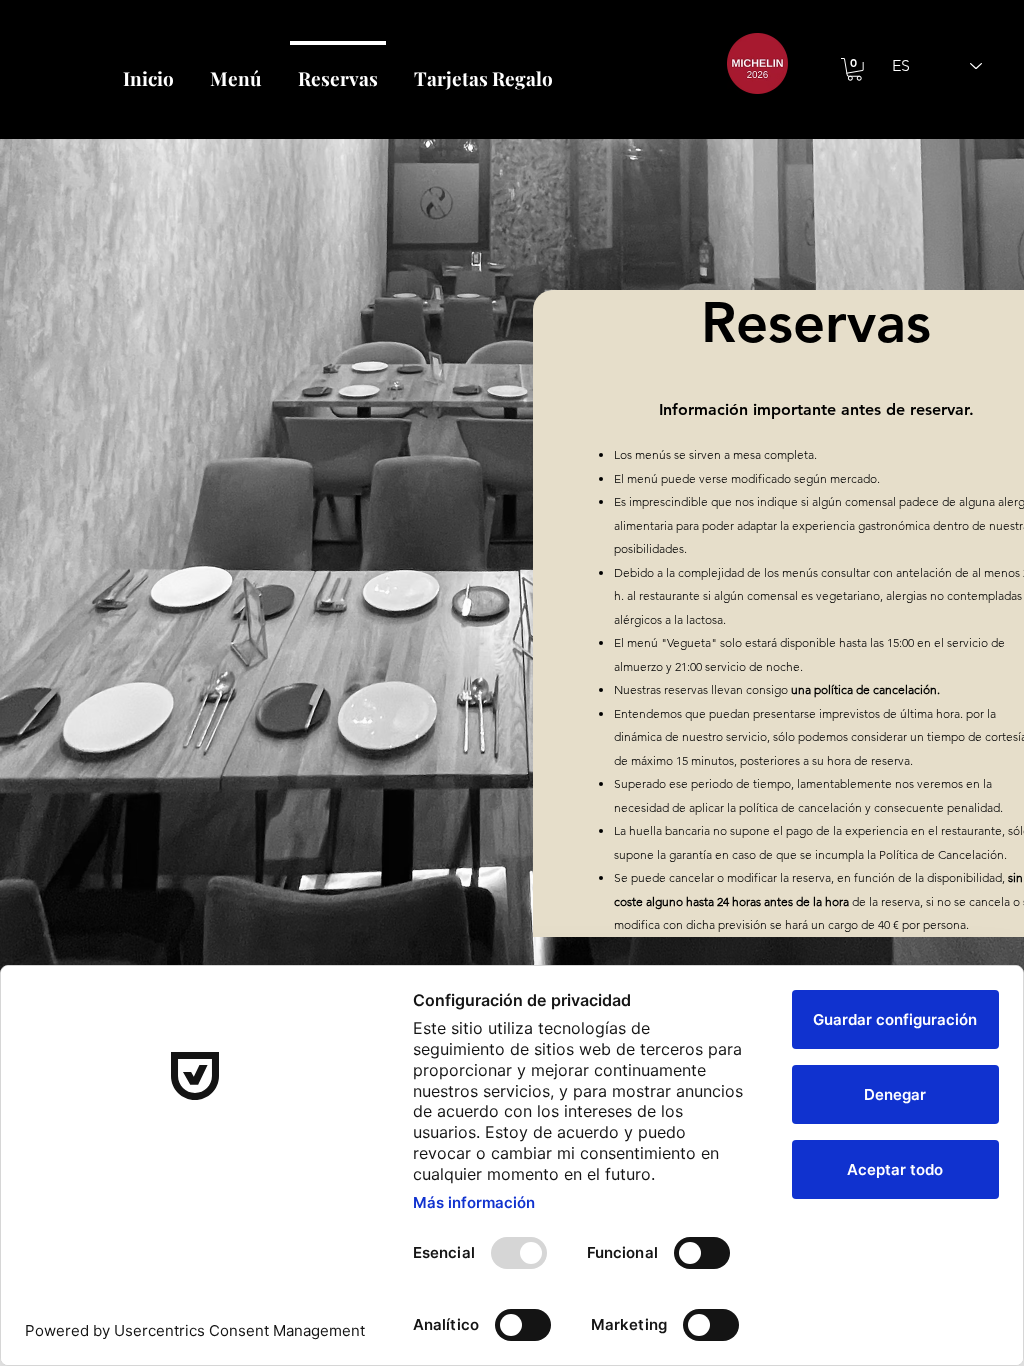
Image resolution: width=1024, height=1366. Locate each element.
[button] (854, 69)
